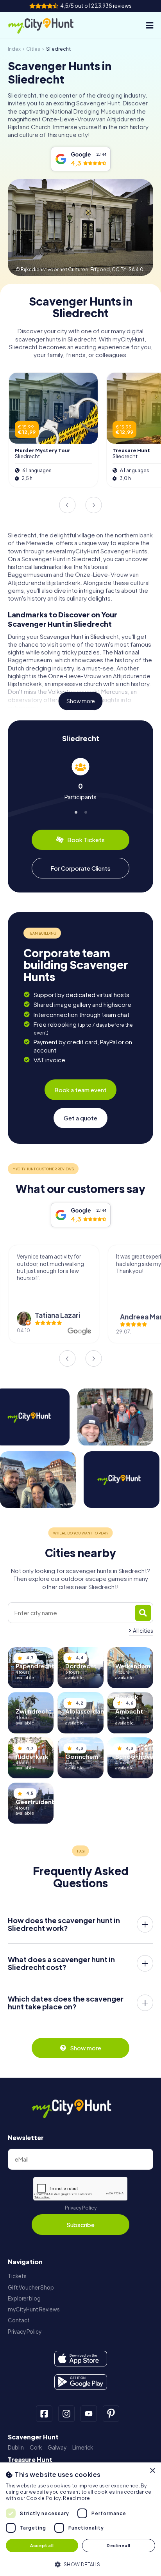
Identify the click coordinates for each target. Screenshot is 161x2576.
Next (94, 505)
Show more (81, 701)
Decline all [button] (118, 2545)
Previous (67, 505)
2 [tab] (85, 811)
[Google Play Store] (81, 2382)
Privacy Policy (81, 2208)
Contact (19, 2320)
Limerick (83, 2447)
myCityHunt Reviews (34, 2309)
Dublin (16, 2447)
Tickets (17, 2276)
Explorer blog (24, 2298)
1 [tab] (76, 811)
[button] (80, 2564)
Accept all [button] (42, 2545)
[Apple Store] (81, 2359)
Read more (76, 2498)
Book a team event (80, 1090)
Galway (57, 2447)
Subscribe (80, 2225)
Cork (36, 2447)
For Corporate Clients (80, 868)
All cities (143, 1631)
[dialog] (80, 2519)
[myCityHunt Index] (48, 25)
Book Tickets (86, 840)
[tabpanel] (80, 779)
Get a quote (80, 1118)
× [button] (152, 2471)
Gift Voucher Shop (31, 2287)
